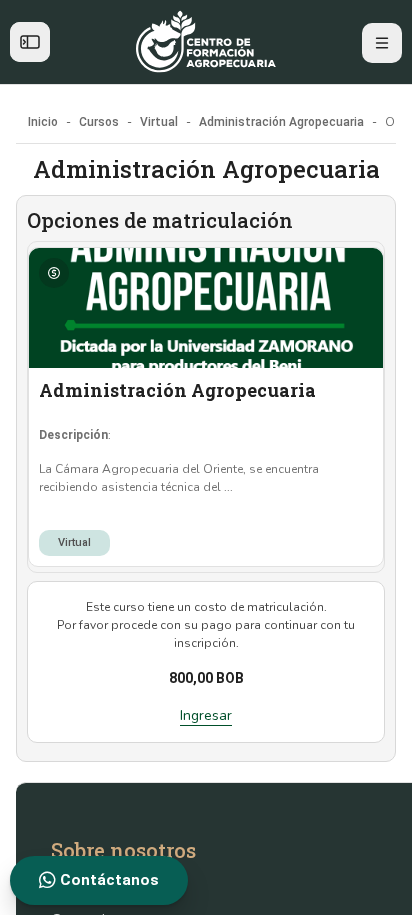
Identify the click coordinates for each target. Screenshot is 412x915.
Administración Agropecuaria (177, 390)
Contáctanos (107, 880)
